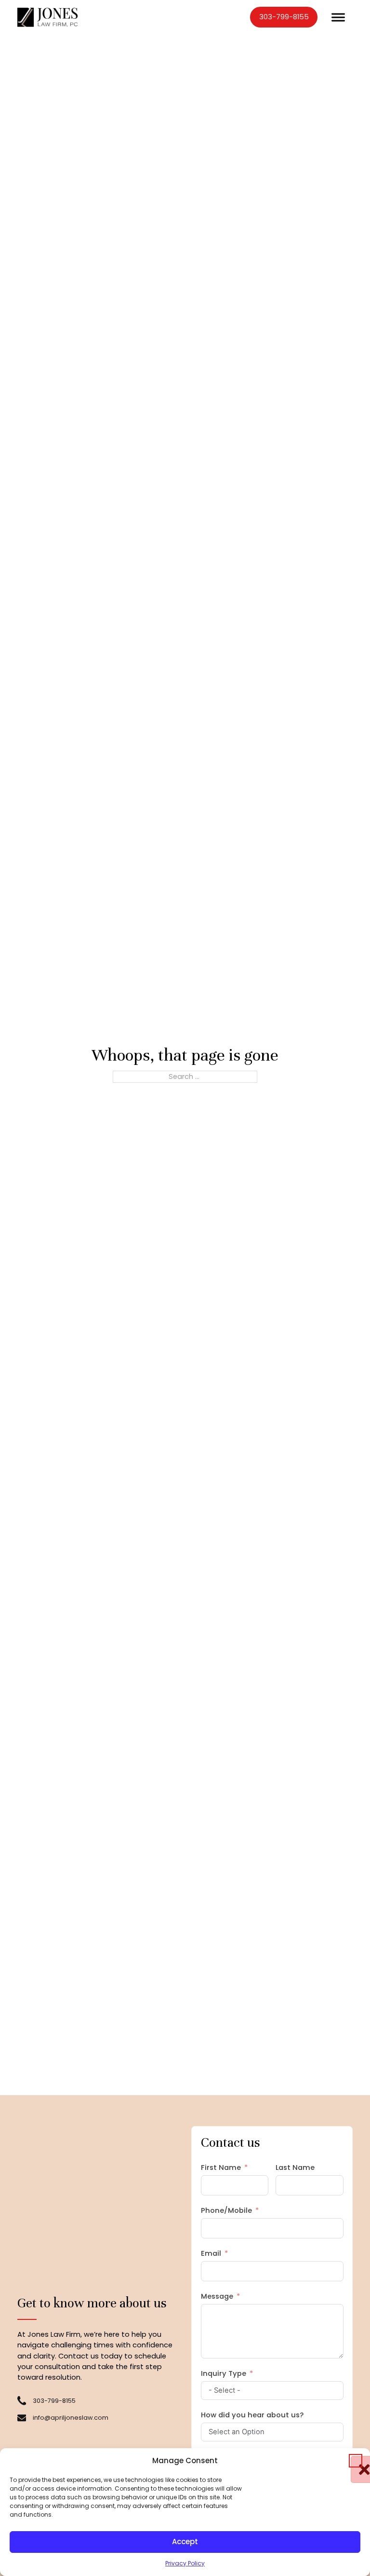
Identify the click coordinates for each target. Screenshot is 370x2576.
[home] (48, 17)
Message (217, 2296)
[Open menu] (338, 17)
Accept (185, 2542)
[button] (356, 2461)
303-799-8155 (284, 17)
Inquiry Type (224, 2373)
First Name (221, 2167)
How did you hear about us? (252, 2415)
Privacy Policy (185, 2563)
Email (211, 2253)
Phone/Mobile (226, 2210)
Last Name (295, 2167)
